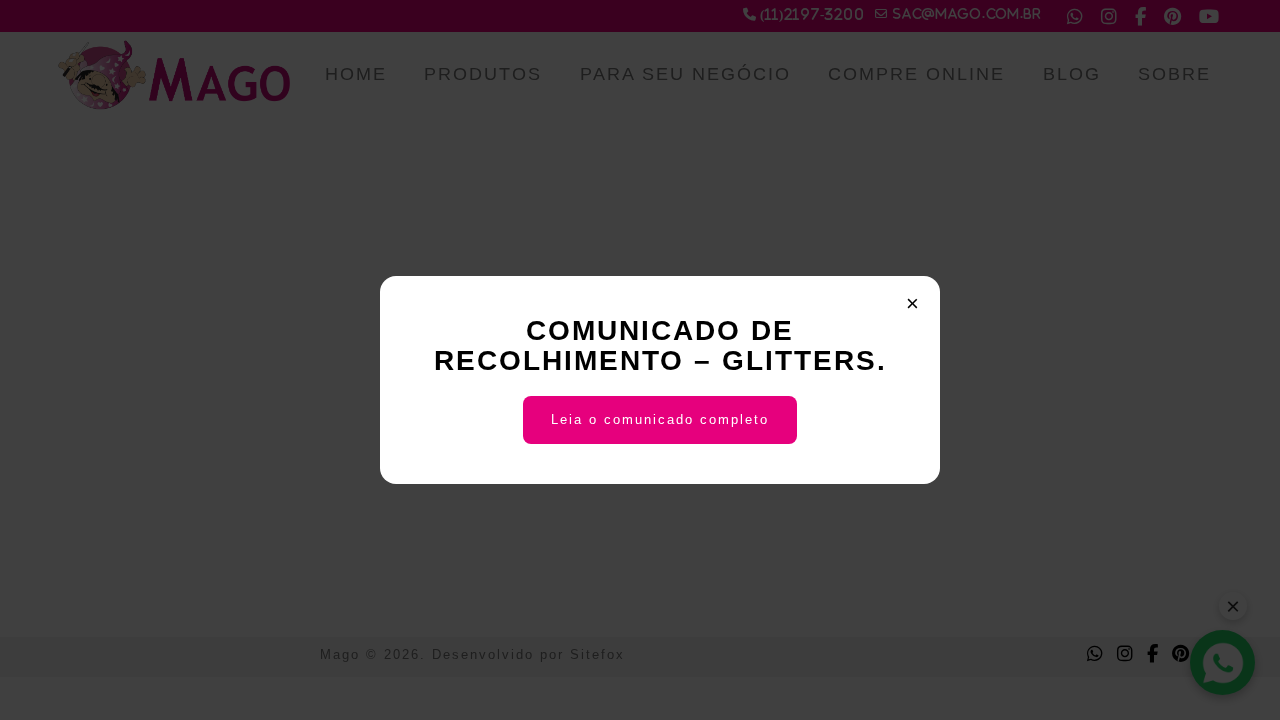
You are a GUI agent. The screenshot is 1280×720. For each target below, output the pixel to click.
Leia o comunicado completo (660, 419)
